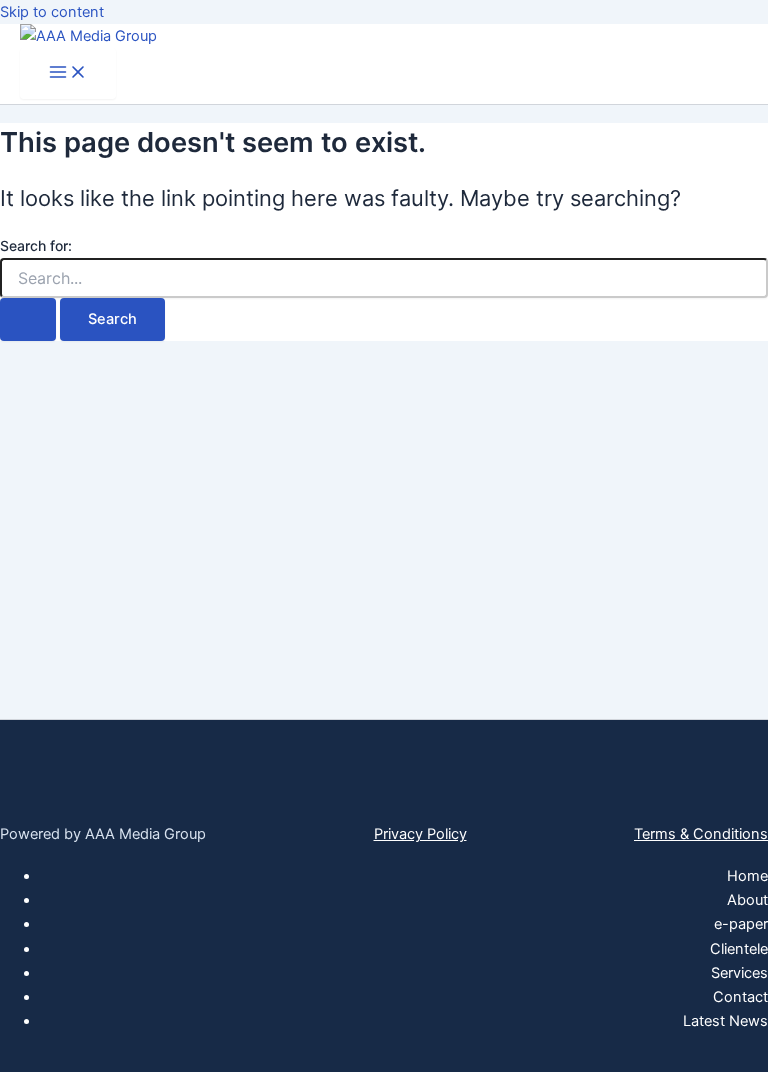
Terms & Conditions (701, 834)
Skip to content (52, 12)
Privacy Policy (420, 834)
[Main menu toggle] (68, 73)
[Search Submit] (28, 319)
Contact (740, 997)
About (747, 900)
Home (747, 876)
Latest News (725, 1021)
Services (739, 973)
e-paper (741, 924)
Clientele (739, 949)
